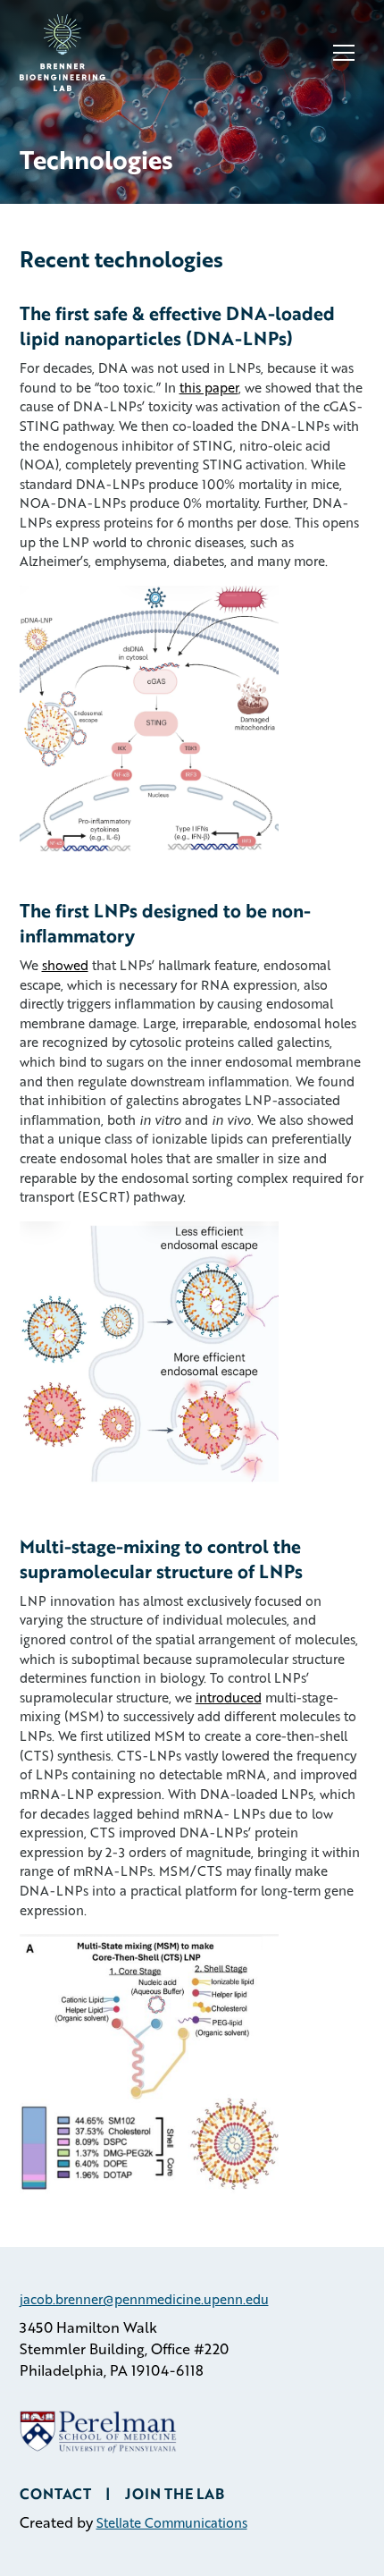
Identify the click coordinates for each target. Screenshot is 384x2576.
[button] (344, 53)
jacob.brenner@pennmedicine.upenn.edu (144, 2299)
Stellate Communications (172, 2522)
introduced (229, 1697)
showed (65, 965)
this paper (209, 387)
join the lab (175, 2493)
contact (55, 2493)
